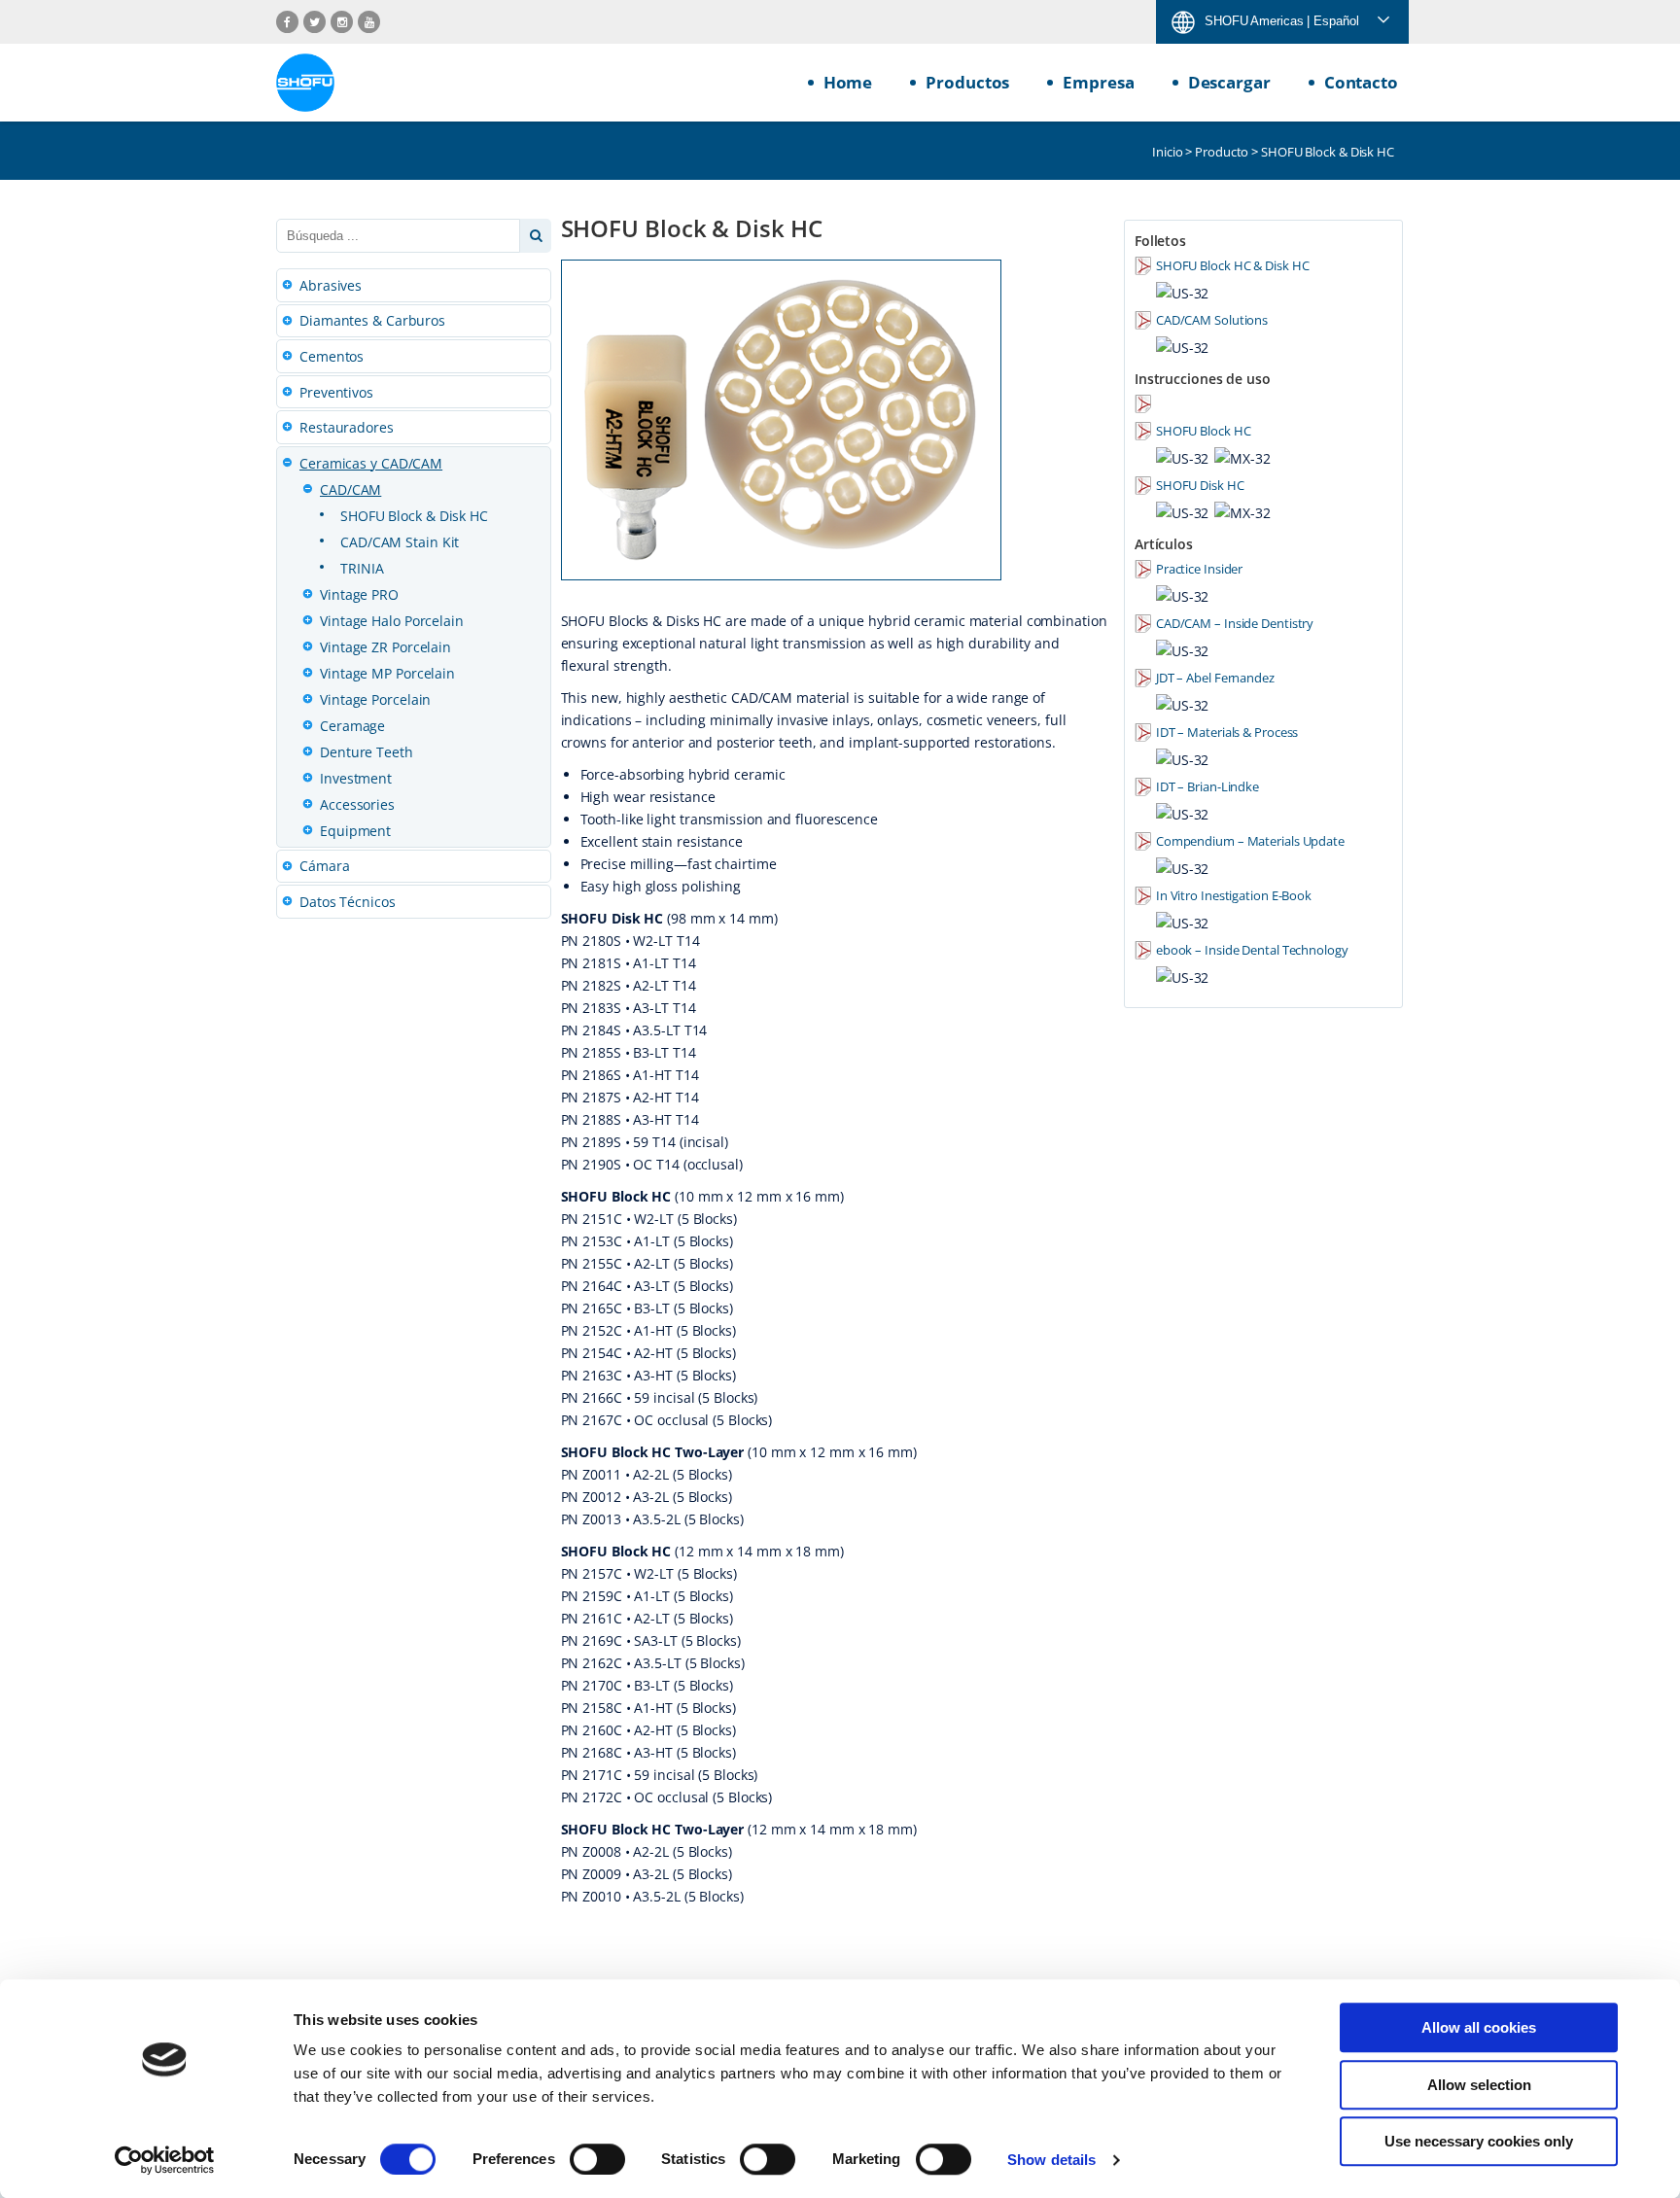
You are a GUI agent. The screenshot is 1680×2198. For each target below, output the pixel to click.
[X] (315, 22)
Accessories (357, 804)
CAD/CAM (350, 489)
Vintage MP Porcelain (387, 673)
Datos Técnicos (348, 902)
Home (848, 82)
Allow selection (1479, 2085)
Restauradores (347, 427)
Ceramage (352, 726)
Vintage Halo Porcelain (392, 621)
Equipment (355, 831)
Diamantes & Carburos (372, 320)
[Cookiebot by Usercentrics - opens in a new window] (165, 2160)
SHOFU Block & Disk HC (414, 516)
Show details (1051, 2160)
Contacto (1361, 82)
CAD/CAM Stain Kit (400, 542)
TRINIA (362, 568)
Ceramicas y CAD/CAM (371, 463)
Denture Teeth (367, 752)
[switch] (597, 2159)
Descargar (1229, 82)
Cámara (324, 866)
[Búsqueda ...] (536, 236)
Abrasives (331, 285)
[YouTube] (369, 22)
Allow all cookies (1479, 2027)
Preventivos (336, 392)
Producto (1222, 152)
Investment (356, 778)
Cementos (332, 356)
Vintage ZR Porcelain (385, 647)
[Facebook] (287, 22)
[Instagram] (342, 22)
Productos (967, 82)
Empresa (1098, 82)
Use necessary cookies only (1479, 2141)
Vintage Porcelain (375, 699)
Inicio (1167, 152)
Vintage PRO (359, 594)
